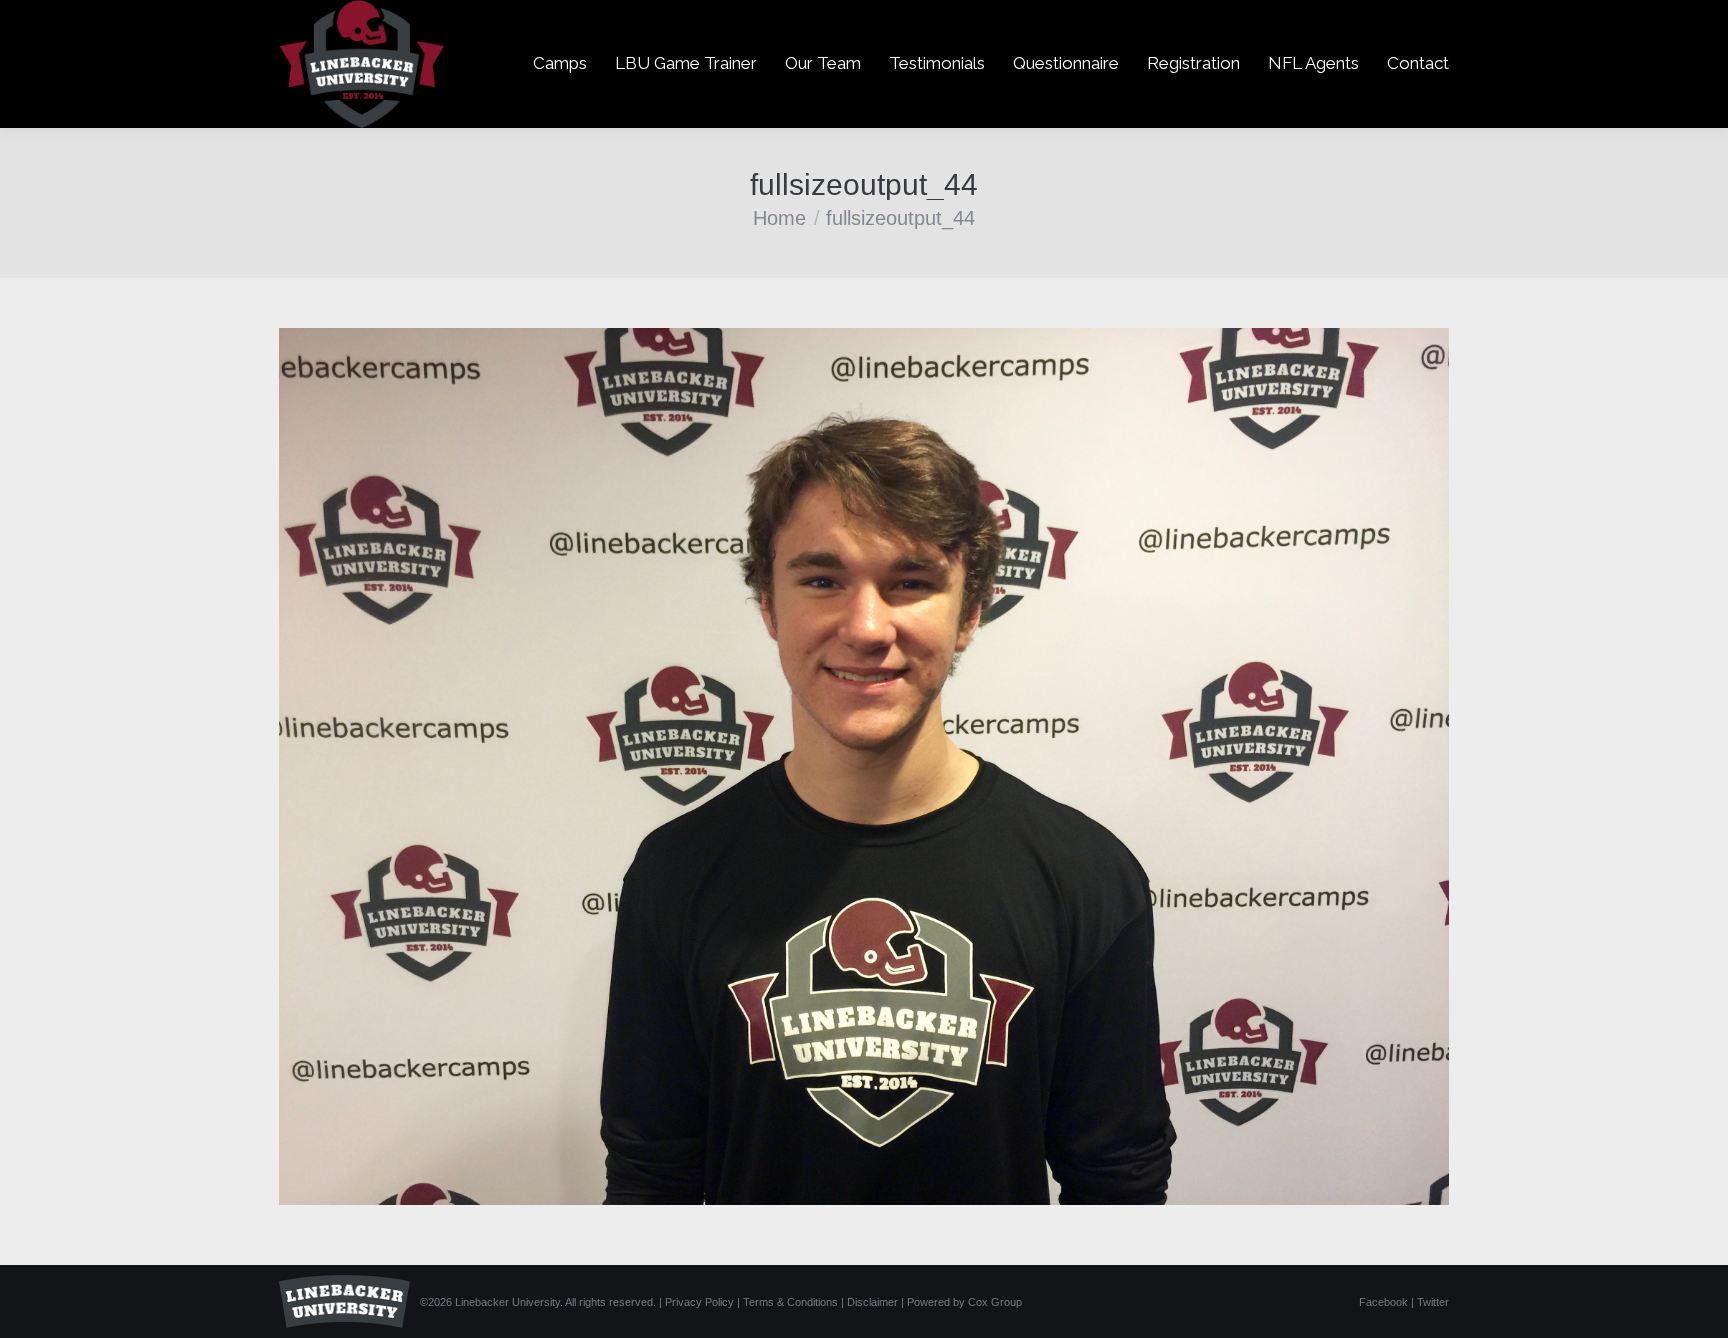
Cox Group (995, 1302)
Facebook (1383, 1302)
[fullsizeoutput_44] (864, 767)
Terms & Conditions (790, 1302)
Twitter (1433, 1302)
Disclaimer (872, 1302)
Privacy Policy (699, 1302)
